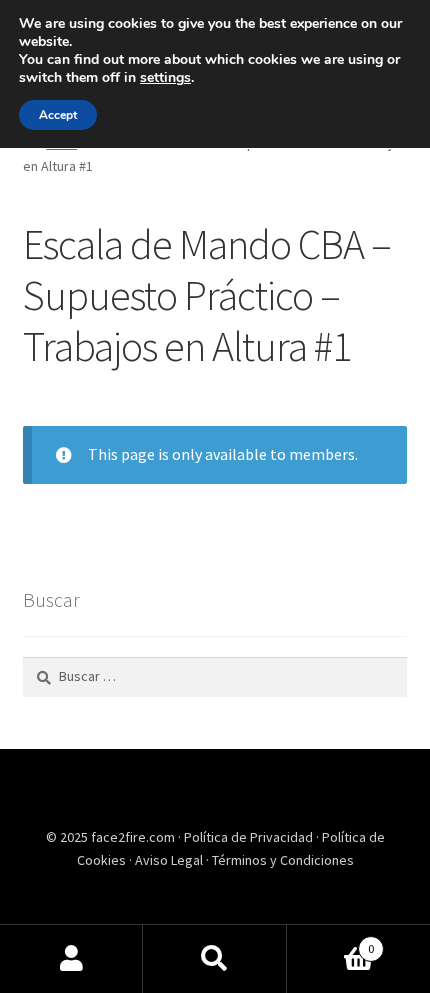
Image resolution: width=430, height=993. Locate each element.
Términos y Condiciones (283, 860)
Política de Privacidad (250, 837)
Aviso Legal (170, 860)
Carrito (331, 941)
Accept (58, 115)
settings (165, 78)
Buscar (214, 959)
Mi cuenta (71, 959)
